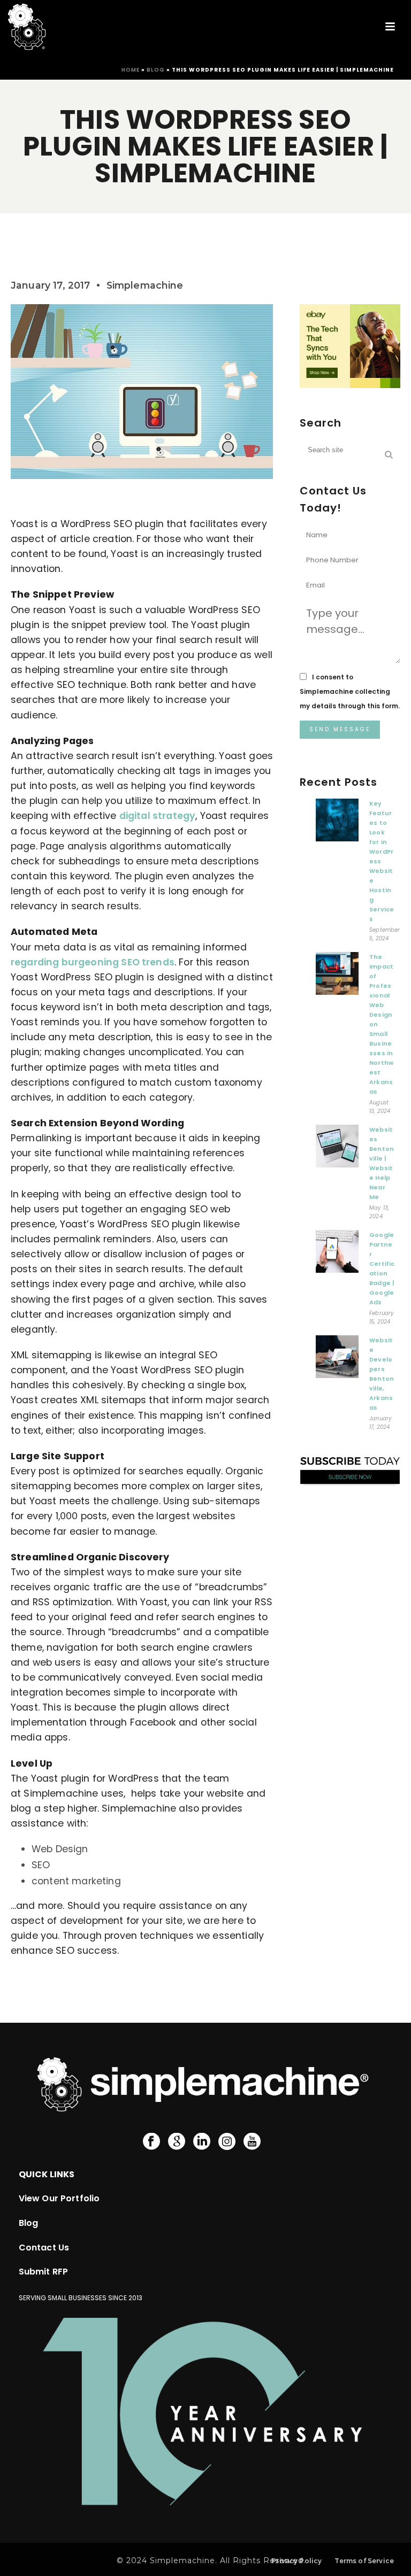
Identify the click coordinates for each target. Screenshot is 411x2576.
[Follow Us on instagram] (227, 2142)
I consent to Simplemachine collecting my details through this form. (350, 691)
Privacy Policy (296, 2561)
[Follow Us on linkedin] (202, 2142)
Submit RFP (44, 2272)
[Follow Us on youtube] (252, 2142)
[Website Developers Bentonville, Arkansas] (337, 1359)
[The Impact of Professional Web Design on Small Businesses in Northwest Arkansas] (337, 976)
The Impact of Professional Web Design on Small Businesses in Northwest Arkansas (381, 1024)
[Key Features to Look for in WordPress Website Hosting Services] (337, 823)
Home (131, 70)
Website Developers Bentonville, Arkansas (382, 1374)
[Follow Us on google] (177, 2142)
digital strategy (158, 816)
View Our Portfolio (59, 2198)
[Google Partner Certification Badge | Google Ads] (337, 1254)
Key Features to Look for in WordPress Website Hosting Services (382, 861)
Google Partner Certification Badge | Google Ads (382, 1268)
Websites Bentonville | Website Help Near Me (382, 1163)
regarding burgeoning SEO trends (93, 962)
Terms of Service (364, 2561)
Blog (156, 70)
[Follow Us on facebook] (151, 2142)
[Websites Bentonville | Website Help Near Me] (337, 1149)
